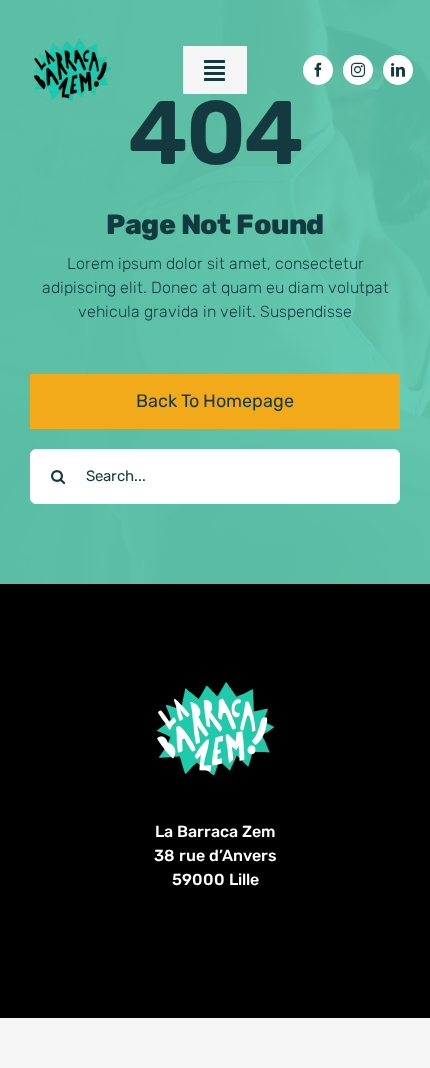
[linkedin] (398, 70)
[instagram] (358, 70)
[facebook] (318, 70)
